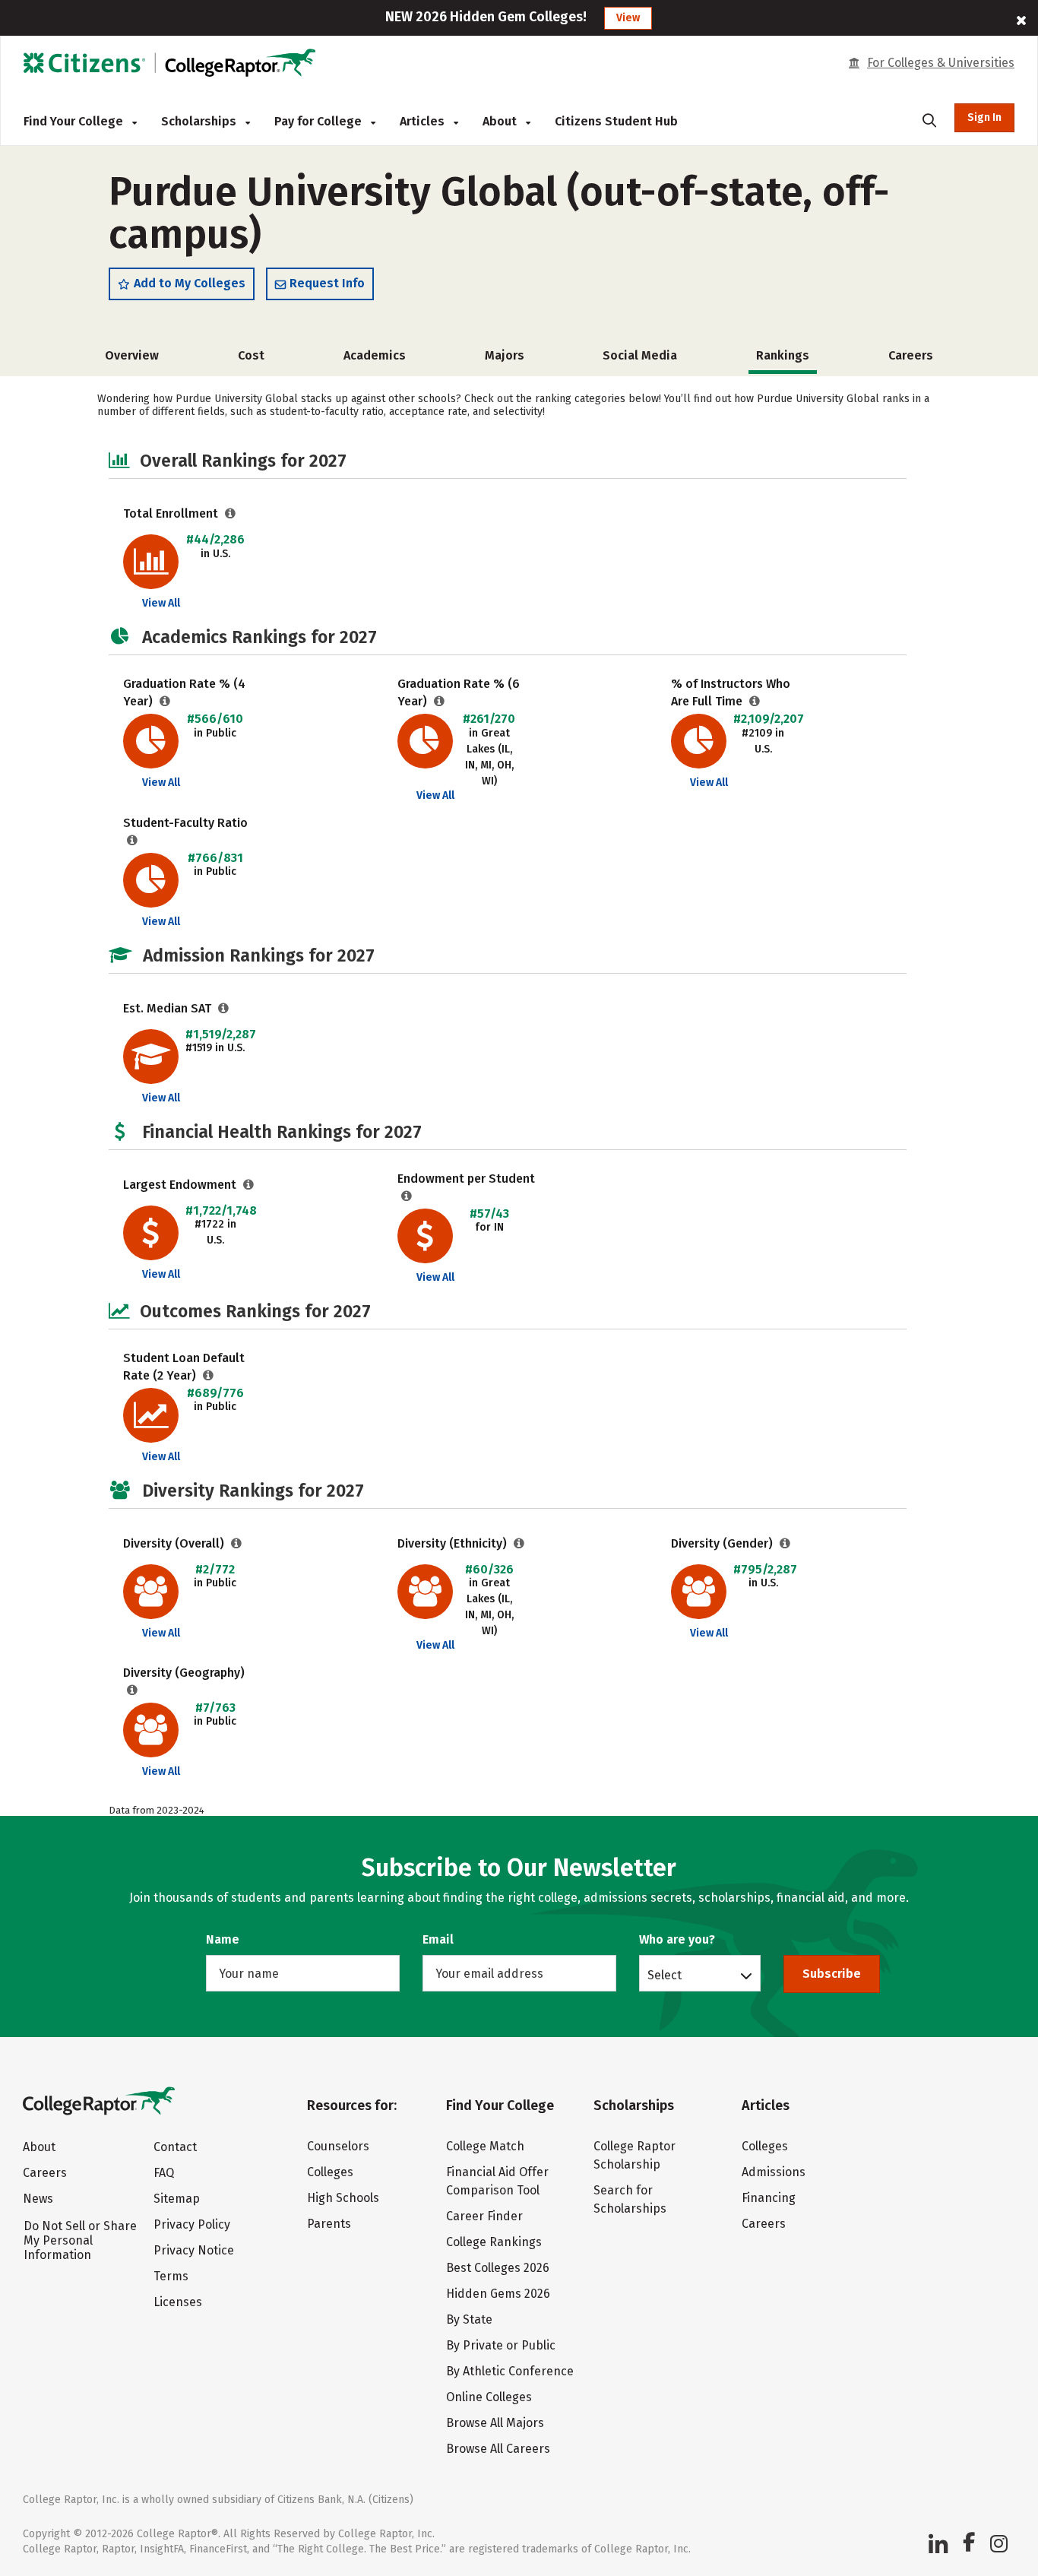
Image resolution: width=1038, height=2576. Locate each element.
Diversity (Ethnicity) (454, 1543)
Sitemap (177, 2199)
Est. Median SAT (169, 1008)
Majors (505, 355)
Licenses (178, 2302)
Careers (911, 355)
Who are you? (677, 1939)
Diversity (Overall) (175, 1543)
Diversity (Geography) (184, 1673)
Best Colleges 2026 (498, 2268)
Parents (329, 2224)
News (38, 2199)
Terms (171, 2276)
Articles (424, 121)
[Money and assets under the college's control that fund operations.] (249, 1185)
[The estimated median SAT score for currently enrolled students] (224, 1008)
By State (469, 2319)
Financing (769, 2198)
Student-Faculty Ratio (185, 823)
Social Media (640, 355)
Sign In (984, 117)
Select (665, 1975)
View (628, 18)
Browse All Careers (498, 2449)
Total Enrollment (172, 513)
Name (223, 1939)
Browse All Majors (495, 2423)
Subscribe (832, 1974)
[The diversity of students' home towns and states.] (133, 1690)
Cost (251, 355)
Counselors (338, 2146)
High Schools (343, 2198)
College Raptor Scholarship (635, 2155)
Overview (132, 355)
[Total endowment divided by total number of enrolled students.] (407, 1196)
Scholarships (200, 121)
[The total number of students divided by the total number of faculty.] (133, 840)
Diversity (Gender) (723, 1543)
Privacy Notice (194, 2250)
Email (438, 1939)
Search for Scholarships (630, 2199)
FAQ (164, 2173)
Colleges (330, 2172)
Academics (375, 355)
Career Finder (484, 2216)
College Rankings (494, 2242)
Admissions (774, 2172)
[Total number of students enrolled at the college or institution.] (231, 513)
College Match (485, 2146)
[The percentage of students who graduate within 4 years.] (165, 701)
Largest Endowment (181, 1185)
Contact (175, 2147)
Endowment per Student (466, 1179)
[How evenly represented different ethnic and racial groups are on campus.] (519, 1543)
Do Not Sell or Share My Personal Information (80, 2240)
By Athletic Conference (510, 2371)
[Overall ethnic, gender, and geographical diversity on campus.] (237, 1543)
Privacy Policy (192, 2224)
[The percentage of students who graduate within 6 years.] (440, 701)
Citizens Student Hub (616, 121)
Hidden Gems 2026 (498, 2294)
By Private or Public (501, 2345)
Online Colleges (489, 2397)
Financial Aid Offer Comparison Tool (497, 2181)
